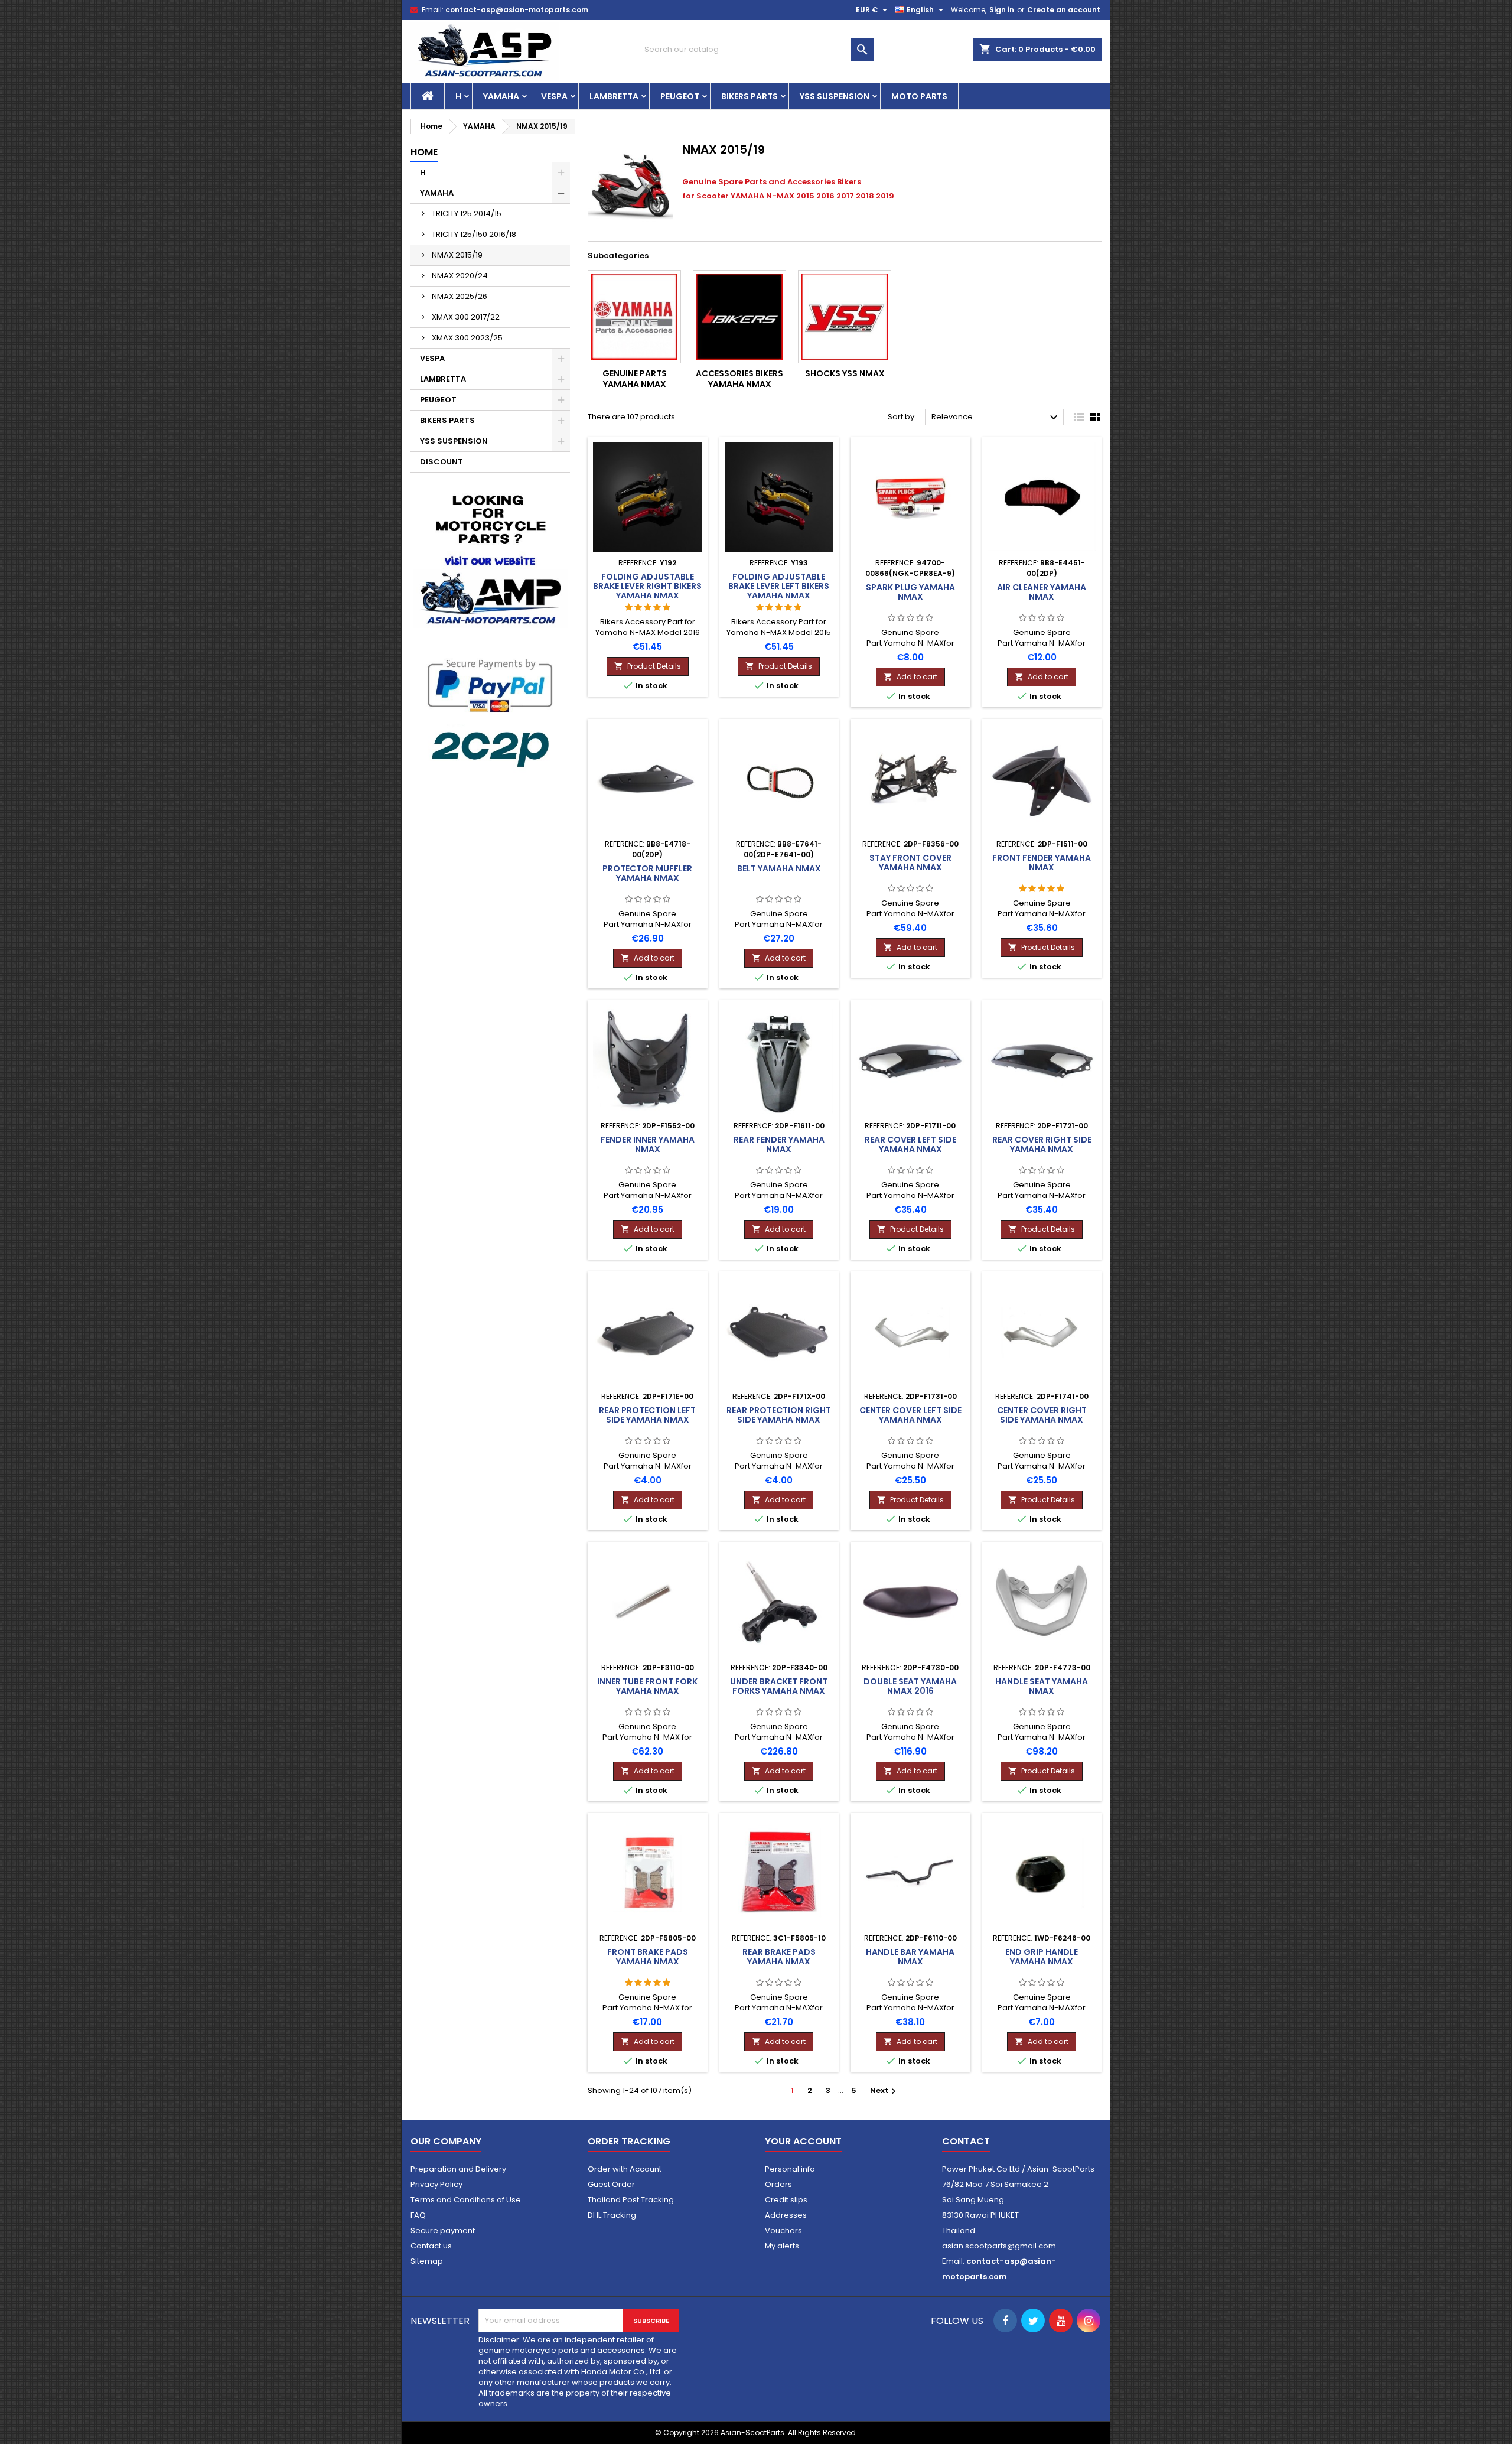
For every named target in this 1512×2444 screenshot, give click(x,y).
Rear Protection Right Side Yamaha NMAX (779, 1415)
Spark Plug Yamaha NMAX (910, 592)
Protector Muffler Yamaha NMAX (647, 873)
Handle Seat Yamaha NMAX (1042, 1686)
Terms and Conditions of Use (466, 2200)
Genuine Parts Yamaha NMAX (635, 379)
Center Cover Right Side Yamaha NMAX (1042, 1415)
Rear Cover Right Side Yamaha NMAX (1042, 1144)
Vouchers (783, 2230)
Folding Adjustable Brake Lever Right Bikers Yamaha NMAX (647, 586)
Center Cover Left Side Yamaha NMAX (910, 1415)
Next (884, 2090)
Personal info (790, 2169)
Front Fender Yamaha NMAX (1042, 863)
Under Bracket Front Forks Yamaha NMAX (779, 1686)
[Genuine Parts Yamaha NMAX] (634, 317)
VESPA (554, 96)
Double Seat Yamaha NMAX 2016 (910, 1686)
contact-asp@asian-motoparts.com (517, 10)
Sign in (1002, 10)
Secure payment (443, 2230)
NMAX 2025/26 (460, 296)
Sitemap (427, 2261)
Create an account (1064, 10)
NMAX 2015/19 (457, 255)
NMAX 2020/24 (460, 276)
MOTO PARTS (919, 96)
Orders (778, 2184)
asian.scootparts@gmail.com (999, 2246)
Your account (803, 2141)
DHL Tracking (612, 2215)
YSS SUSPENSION (835, 96)
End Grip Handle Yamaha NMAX (1042, 1957)
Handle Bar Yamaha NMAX (910, 1957)
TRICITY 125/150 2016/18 (474, 234)
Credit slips (786, 2200)
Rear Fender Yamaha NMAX (779, 1144)
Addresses (786, 2215)
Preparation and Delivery (458, 2169)
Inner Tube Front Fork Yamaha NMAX (647, 1686)
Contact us (431, 2246)
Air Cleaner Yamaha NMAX (1042, 592)
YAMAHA (501, 96)
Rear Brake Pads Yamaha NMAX (779, 1957)
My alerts (782, 2246)
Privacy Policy (436, 2184)
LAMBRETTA (614, 96)
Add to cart (910, 677)
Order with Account (625, 2169)
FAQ (418, 2215)
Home (424, 152)
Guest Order (611, 2184)
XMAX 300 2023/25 (467, 338)
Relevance (996, 418)
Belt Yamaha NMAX (779, 868)
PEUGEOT (680, 96)
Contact (966, 2141)
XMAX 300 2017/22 (466, 317)
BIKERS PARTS (750, 96)
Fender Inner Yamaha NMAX (648, 1144)
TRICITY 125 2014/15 (467, 214)
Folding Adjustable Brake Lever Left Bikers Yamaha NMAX (779, 586)
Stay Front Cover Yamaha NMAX (910, 863)
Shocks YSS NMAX (845, 373)
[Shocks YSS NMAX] (845, 317)
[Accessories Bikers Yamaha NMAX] (739, 317)
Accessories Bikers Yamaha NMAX (739, 379)
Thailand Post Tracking (631, 2200)
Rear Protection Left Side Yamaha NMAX (647, 1415)
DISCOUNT (441, 462)
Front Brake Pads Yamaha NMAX (648, 1957)
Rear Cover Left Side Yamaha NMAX (910, 1144)
